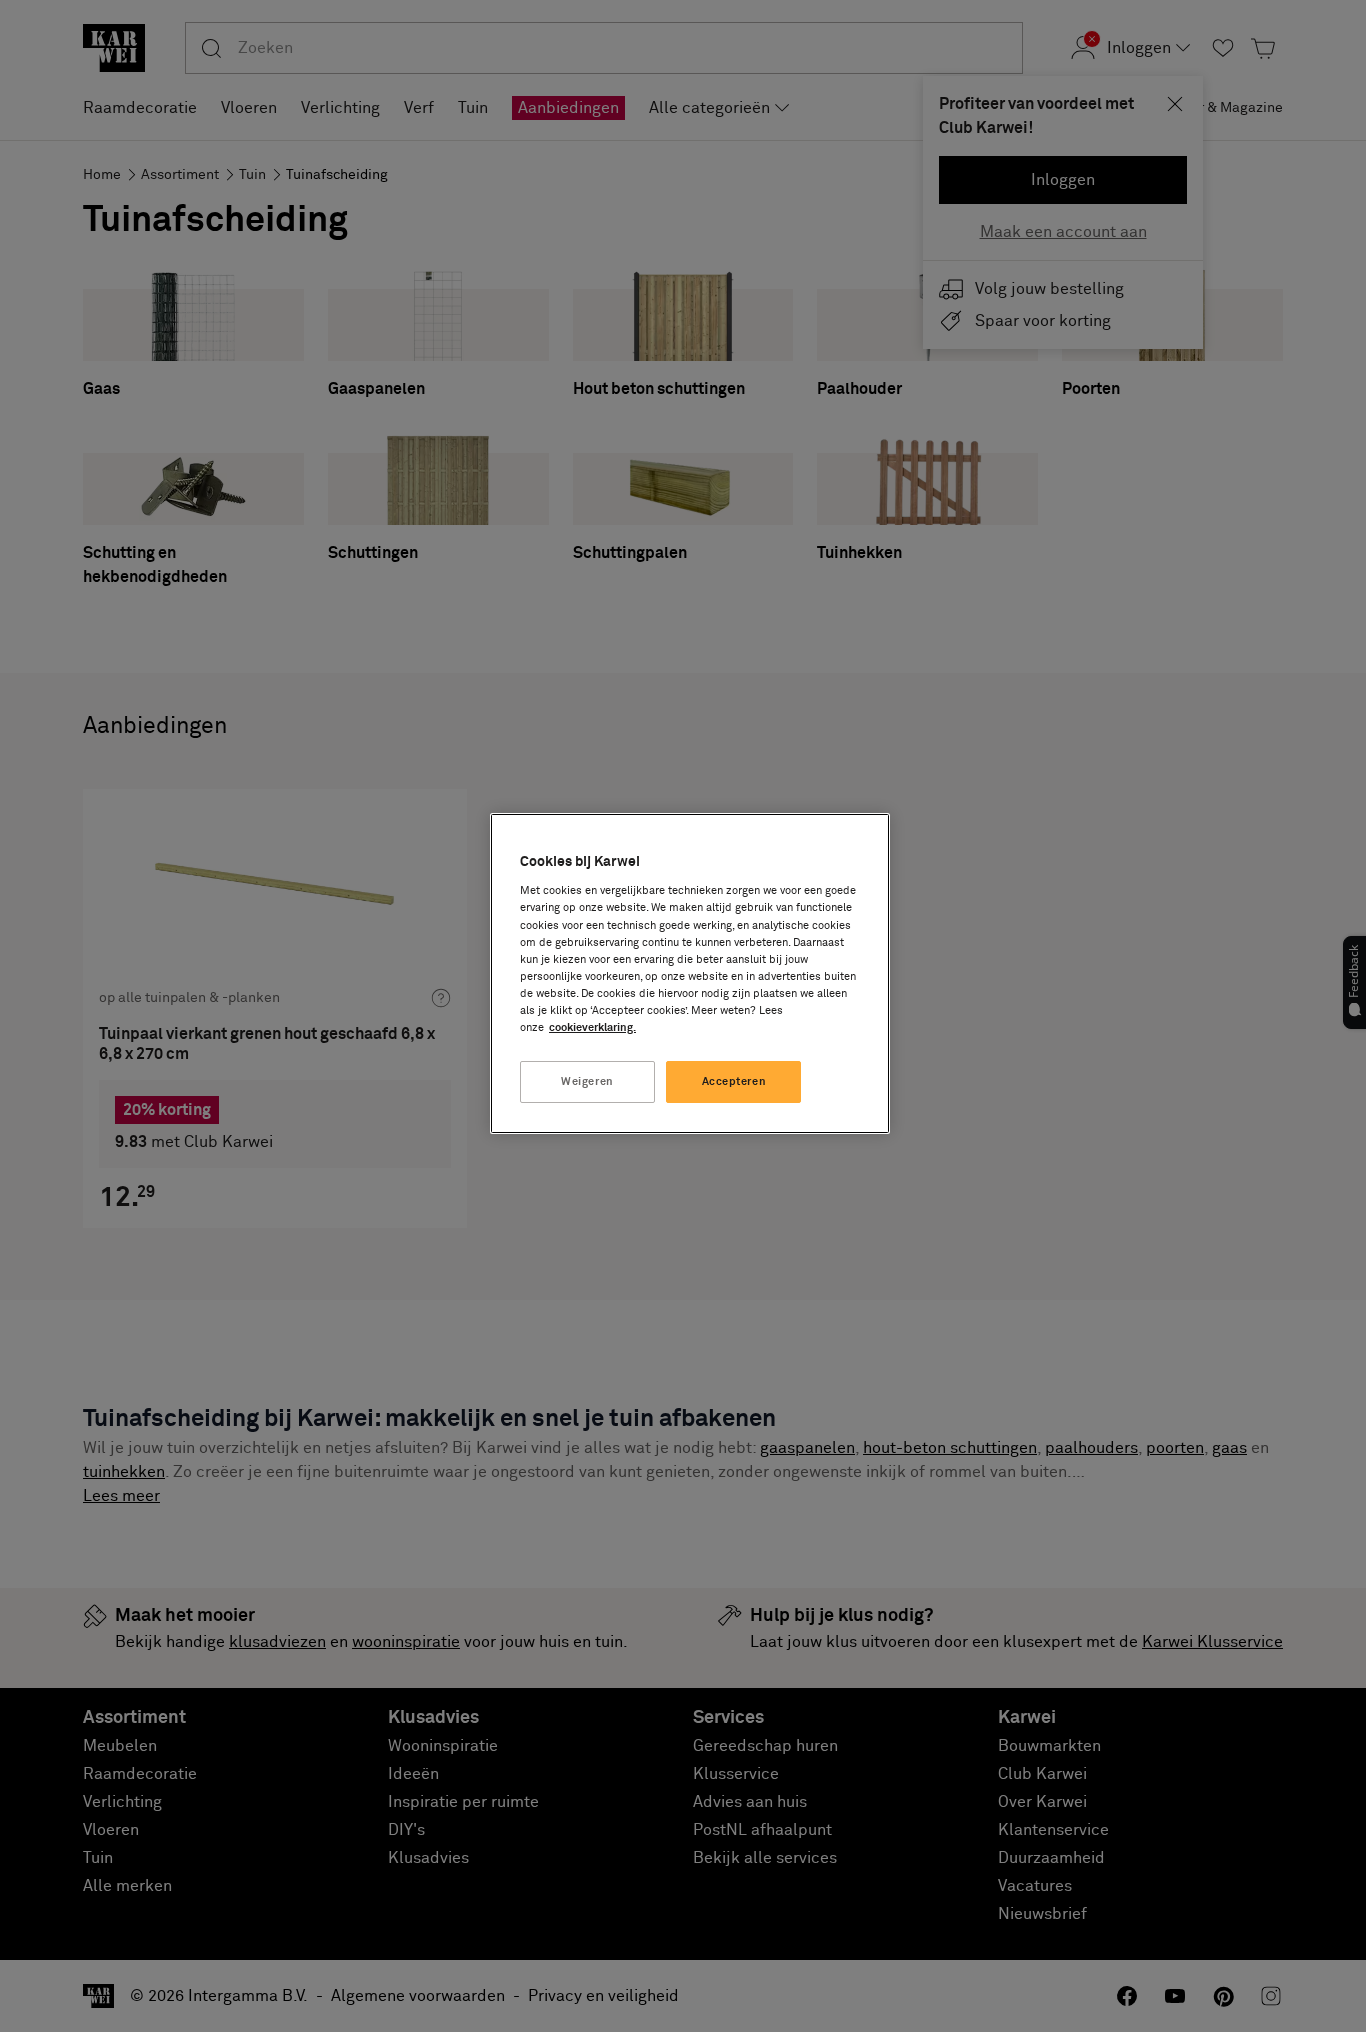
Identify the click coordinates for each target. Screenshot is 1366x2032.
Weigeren (587, 1081)
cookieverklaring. (592, 1027)
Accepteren (734, 1081)
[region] (690, 973)
